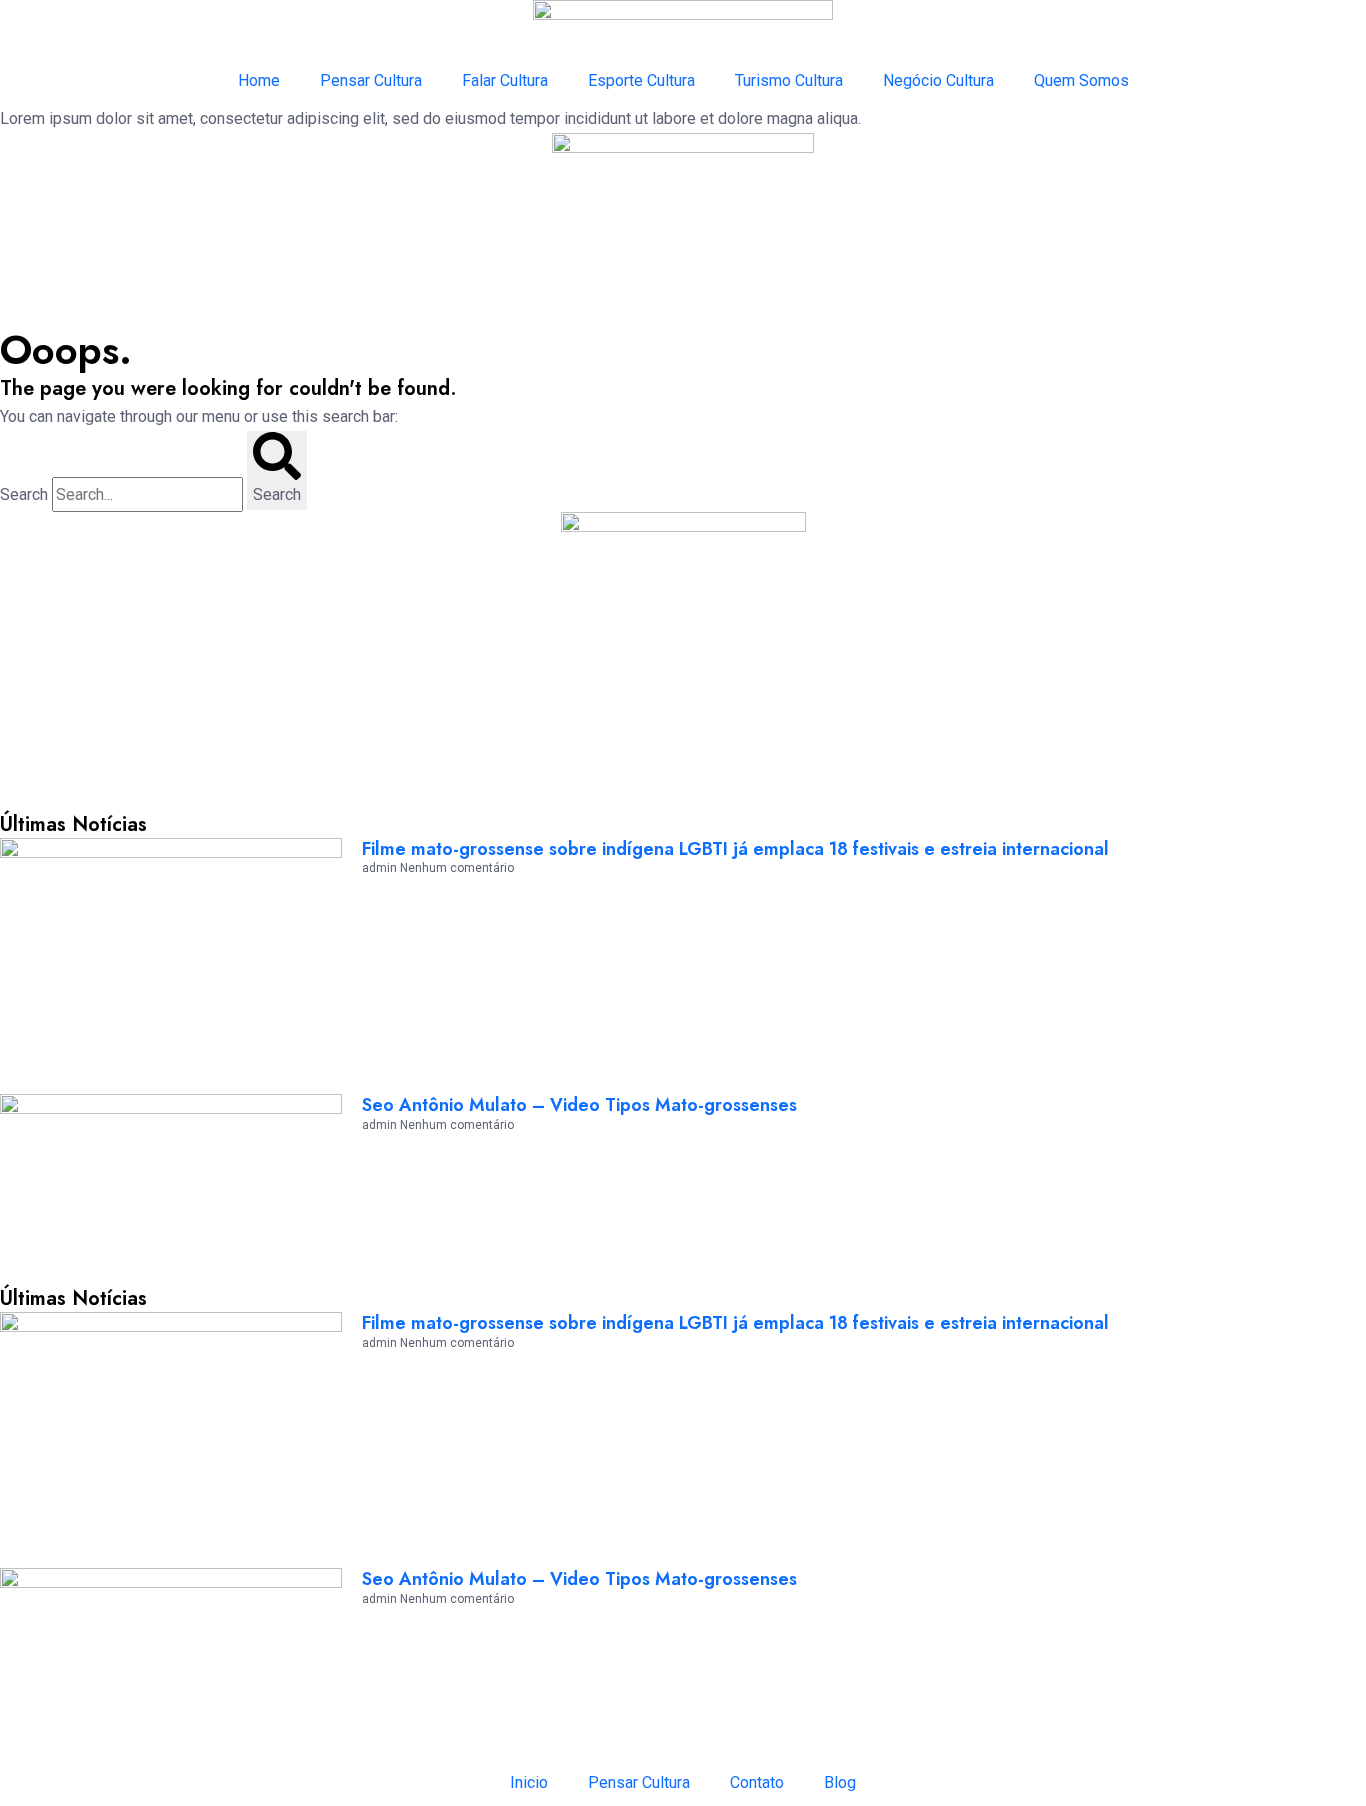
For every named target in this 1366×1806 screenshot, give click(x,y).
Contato (757, 1782)
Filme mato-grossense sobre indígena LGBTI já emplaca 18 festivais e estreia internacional (735, 849)
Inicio (529, 1782)
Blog (840, 1782)
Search (24, 494)
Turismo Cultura (789, 80)
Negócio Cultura (938, 80)
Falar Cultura (505, 80)
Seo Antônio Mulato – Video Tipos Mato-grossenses (579, 1105)
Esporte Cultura (641, 80)
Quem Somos (1081, 80)
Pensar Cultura (371, 80)
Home (259, 80)
